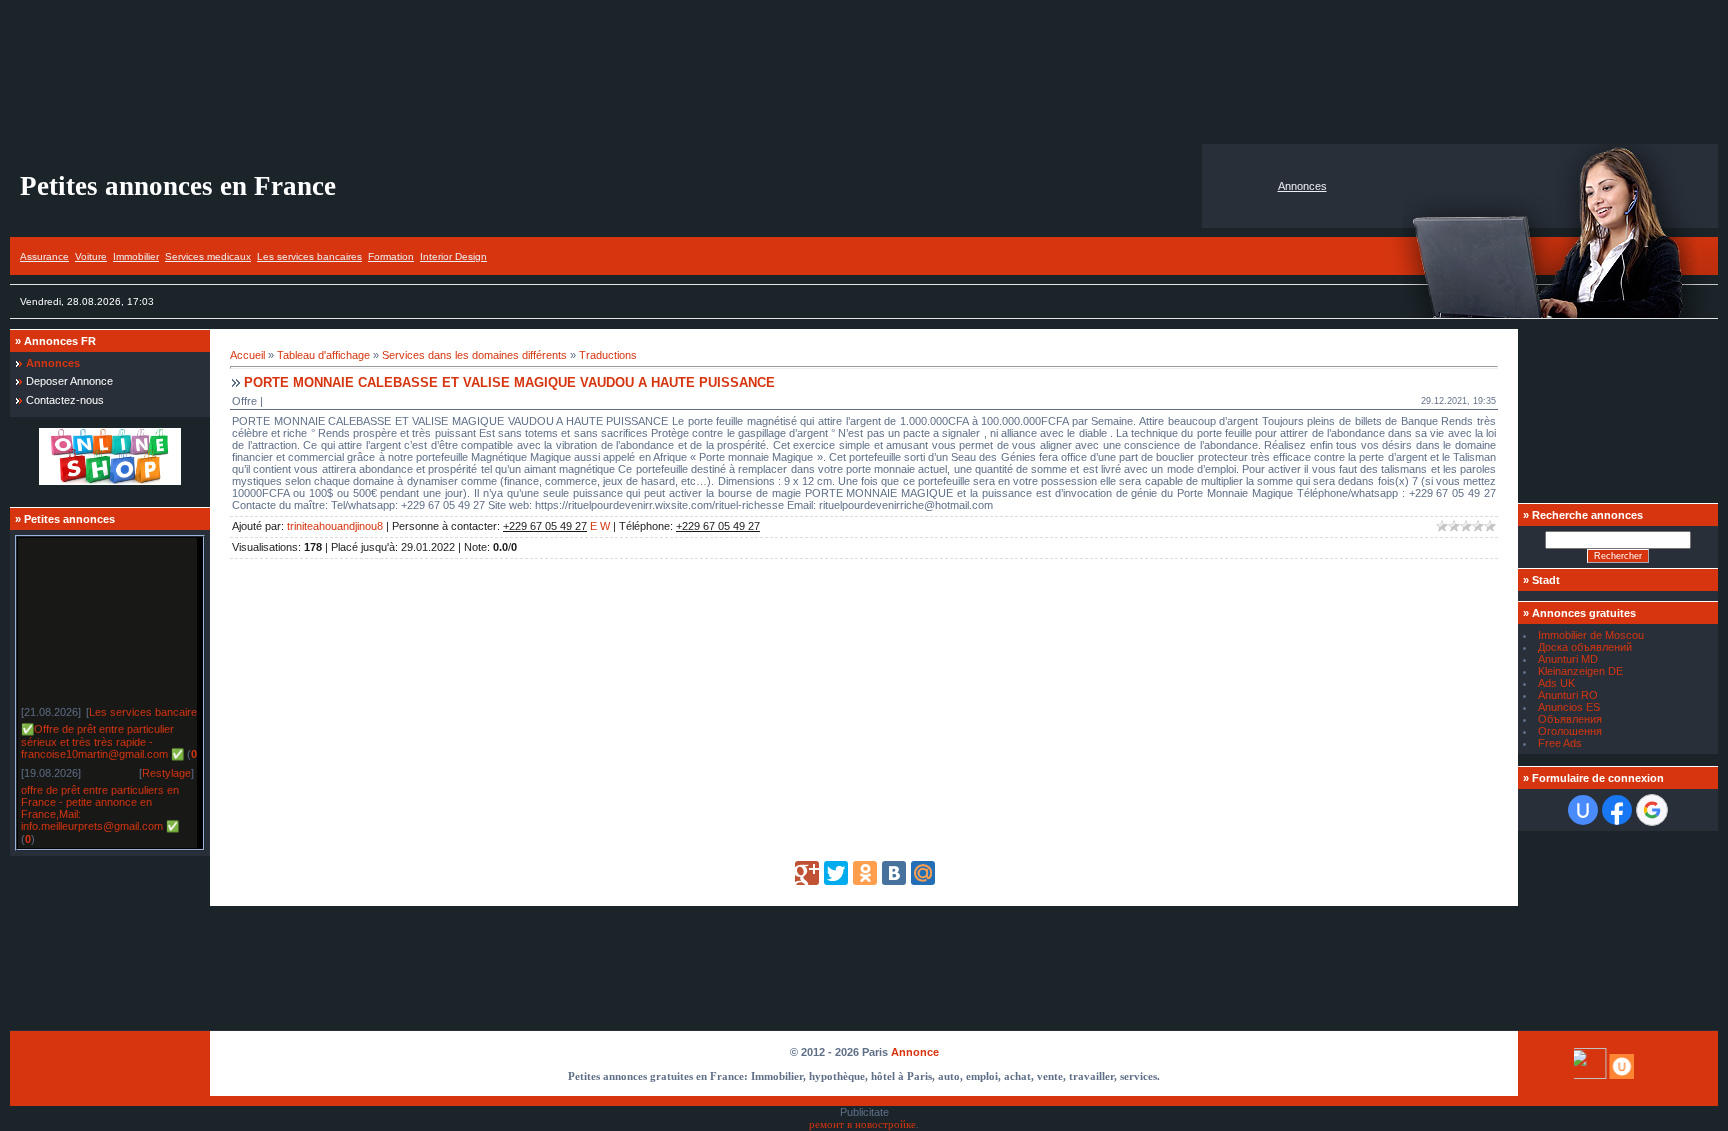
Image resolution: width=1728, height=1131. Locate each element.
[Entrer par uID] (1583, 810)
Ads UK (1556, 683)
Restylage (166, 769)
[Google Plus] (807, 873)
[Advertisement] (864, 72)
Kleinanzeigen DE (1580, 671)
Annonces (1302, 186)
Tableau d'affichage (323, 355)
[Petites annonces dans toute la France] (110, 481)
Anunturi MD (1568, 659)
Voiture (91, 256)
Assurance (44, 256)
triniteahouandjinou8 (335, 526)
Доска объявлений (1585, 647)
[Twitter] (836, 873)
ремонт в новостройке (862, 1124)
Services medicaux (208, 256)
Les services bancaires (309, 256)
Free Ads (1560, 743)
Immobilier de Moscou (1591, 635)
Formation (391, 256)
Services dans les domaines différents (474, 355)
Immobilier (136, 256)
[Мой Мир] (923, 873)
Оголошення (1570, 731)
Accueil (247, 355)
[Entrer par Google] (1652, 810)
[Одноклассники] (865, 873)
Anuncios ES (1569, 707)
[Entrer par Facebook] (1617, 810)
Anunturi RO (1568, 695)
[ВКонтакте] (894, 873)
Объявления (1570, 719)
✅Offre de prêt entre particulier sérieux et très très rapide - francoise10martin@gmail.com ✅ (102, 737)
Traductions (608, 355)
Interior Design (453, 256)
